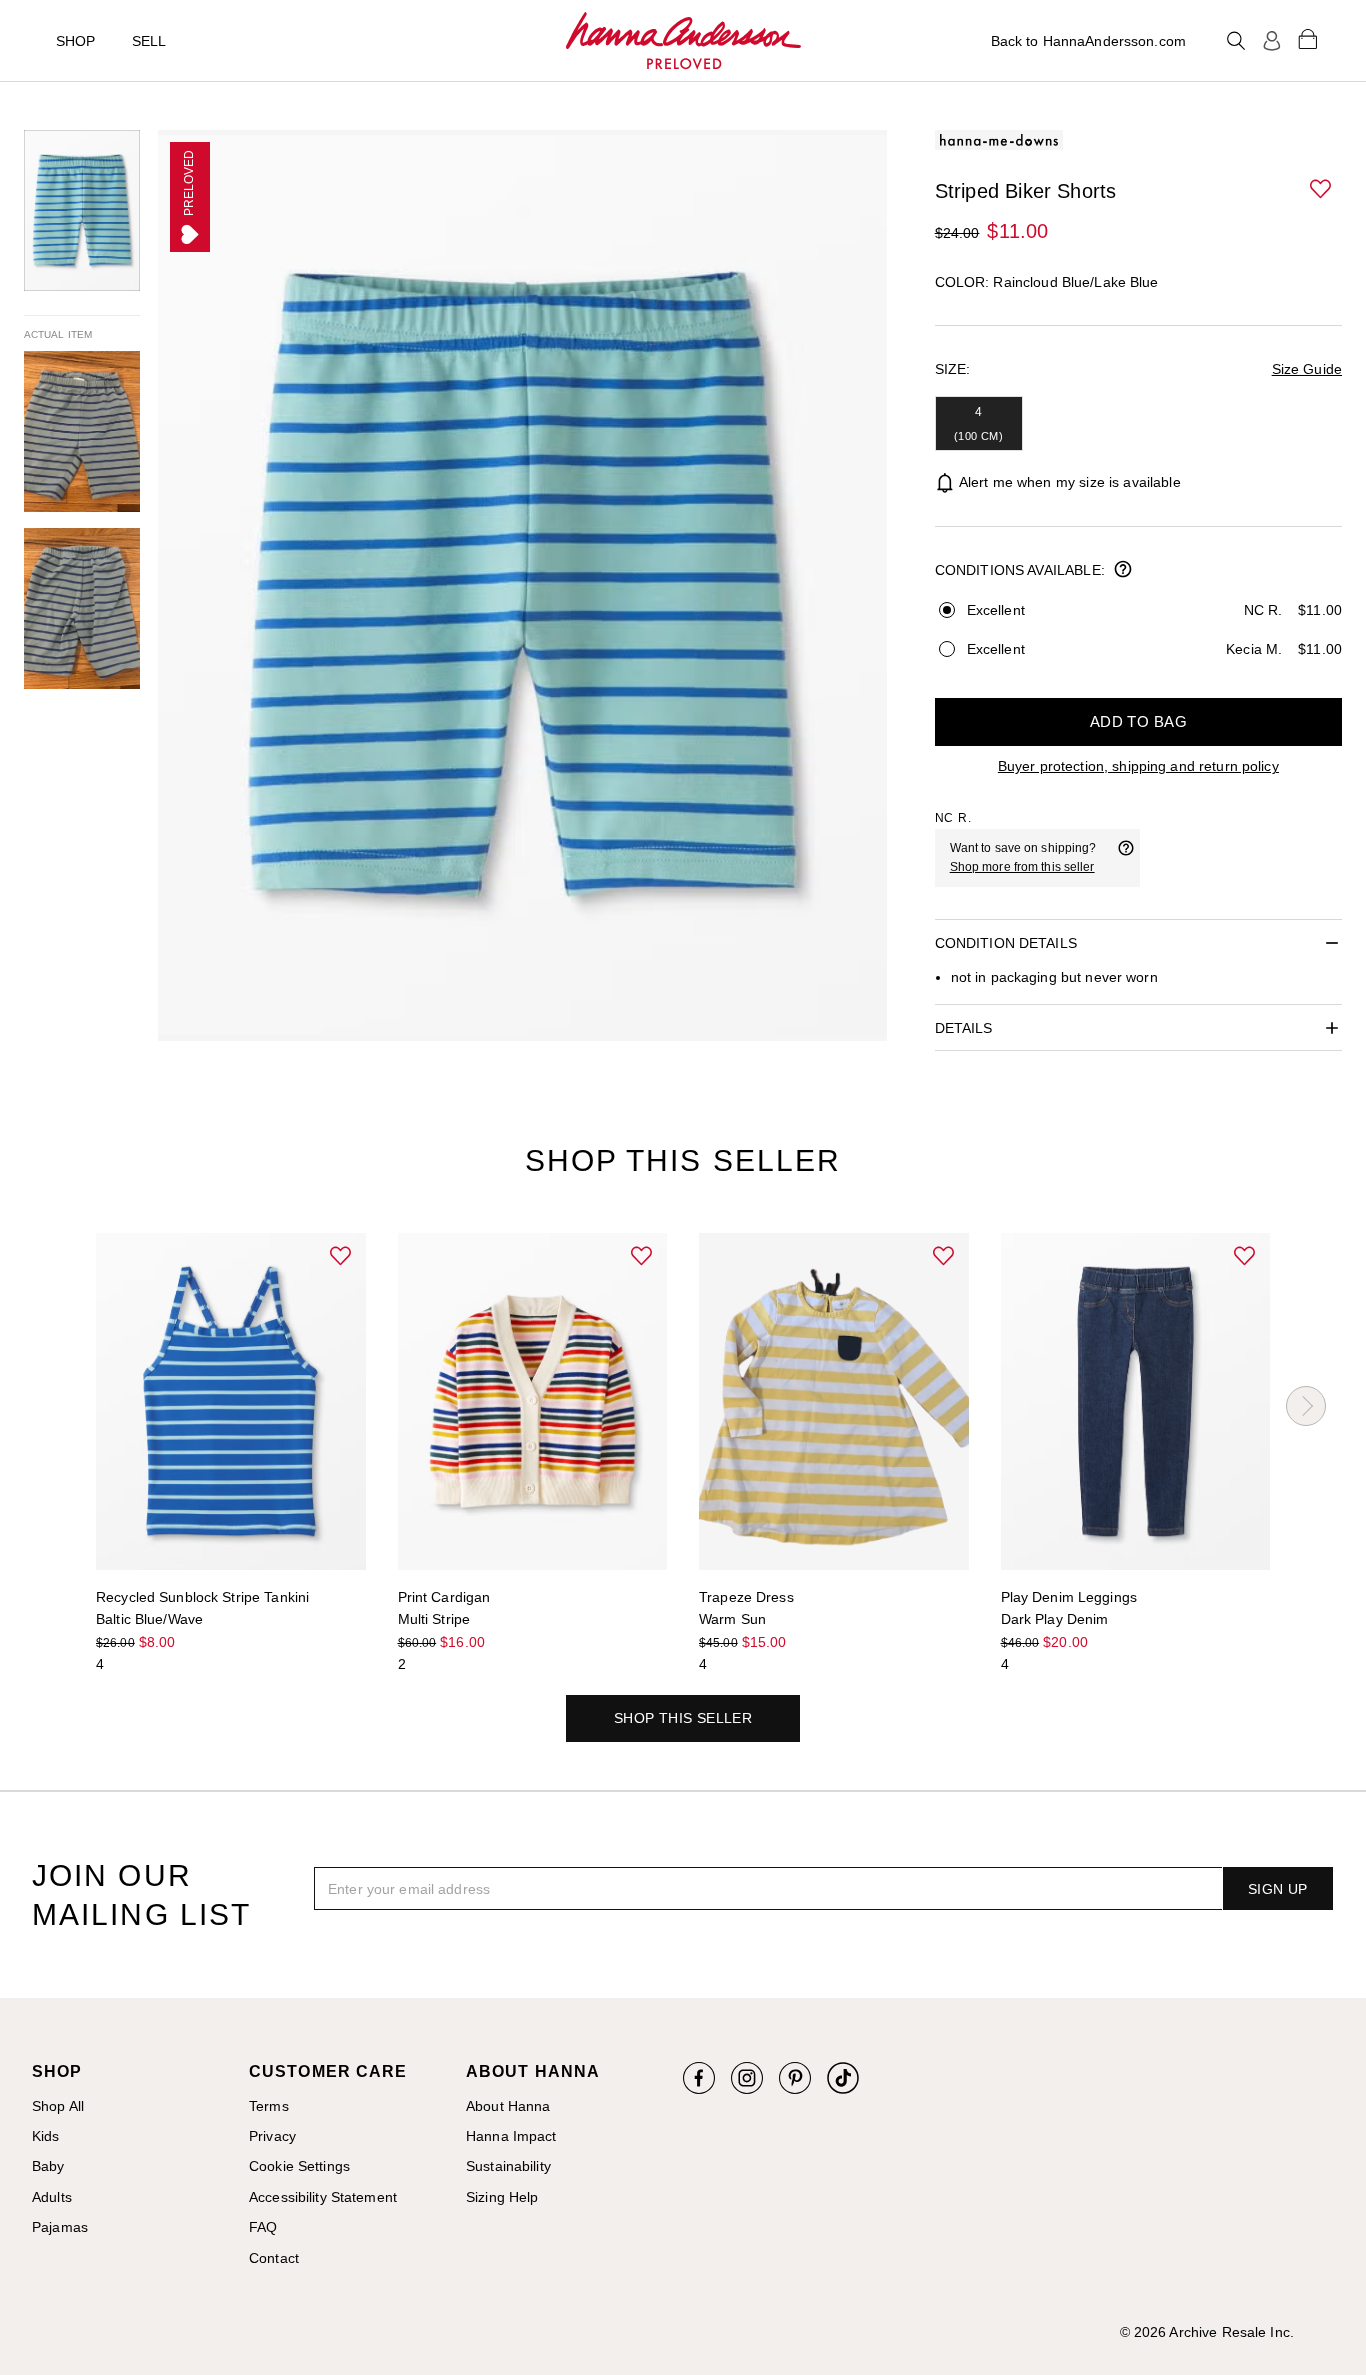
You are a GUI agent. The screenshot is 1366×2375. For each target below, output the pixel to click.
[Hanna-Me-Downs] (683, 41)
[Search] (1236, 41)
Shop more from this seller (1022, 867)
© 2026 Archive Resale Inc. (1207, 2332)
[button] (1322, 190)
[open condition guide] (1123, 571)
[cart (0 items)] (1308, 38)
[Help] (1126, 858)
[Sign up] (1272, 41)
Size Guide (1307, 369)
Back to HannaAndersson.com (1088, 41)
